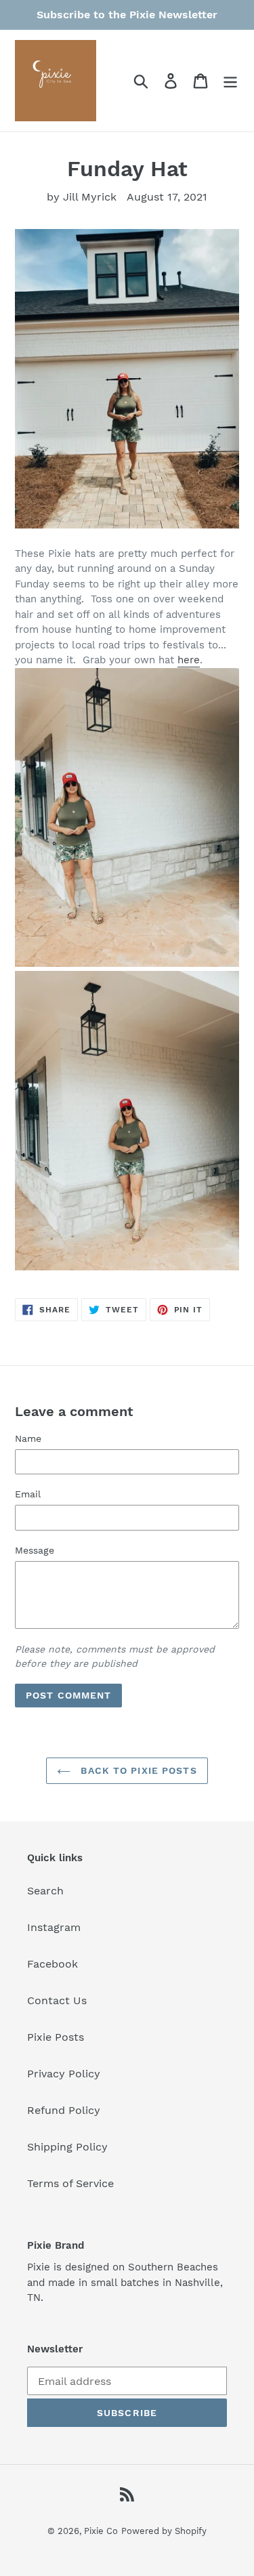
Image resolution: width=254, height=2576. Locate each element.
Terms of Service (70, 2183)
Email (28, 1494)
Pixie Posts (56, 2037)
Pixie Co (101, 2531)
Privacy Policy (64, 2074)
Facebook (52, 1964)
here (189, 660)
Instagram (54, 1927)
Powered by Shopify (164, 2531)
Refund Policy (64, 2110)
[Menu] (230, 81)
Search (45, 1891)
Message (35, 1550)
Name (28, 1438)
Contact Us (57, 2000)
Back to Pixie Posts (137, 1770)
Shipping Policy (67, 2147)
